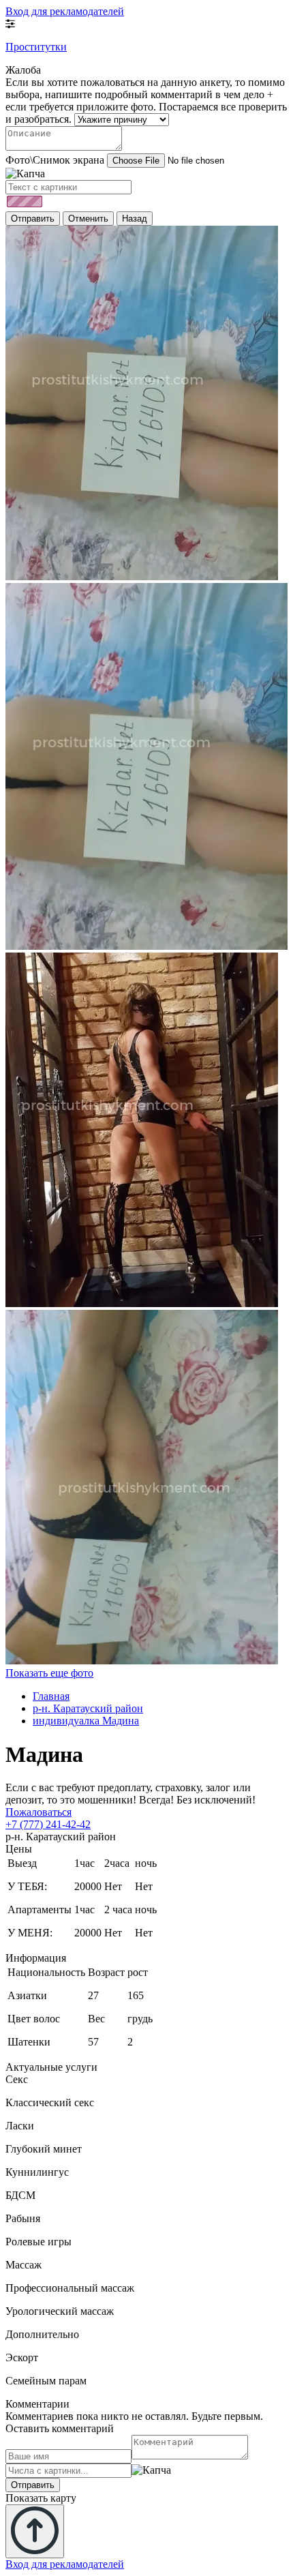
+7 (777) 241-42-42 (48, 1824)
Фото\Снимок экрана (55, 160)
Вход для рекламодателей (65, 11)
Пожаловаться (38, 1812)
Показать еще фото (49, 1673)
